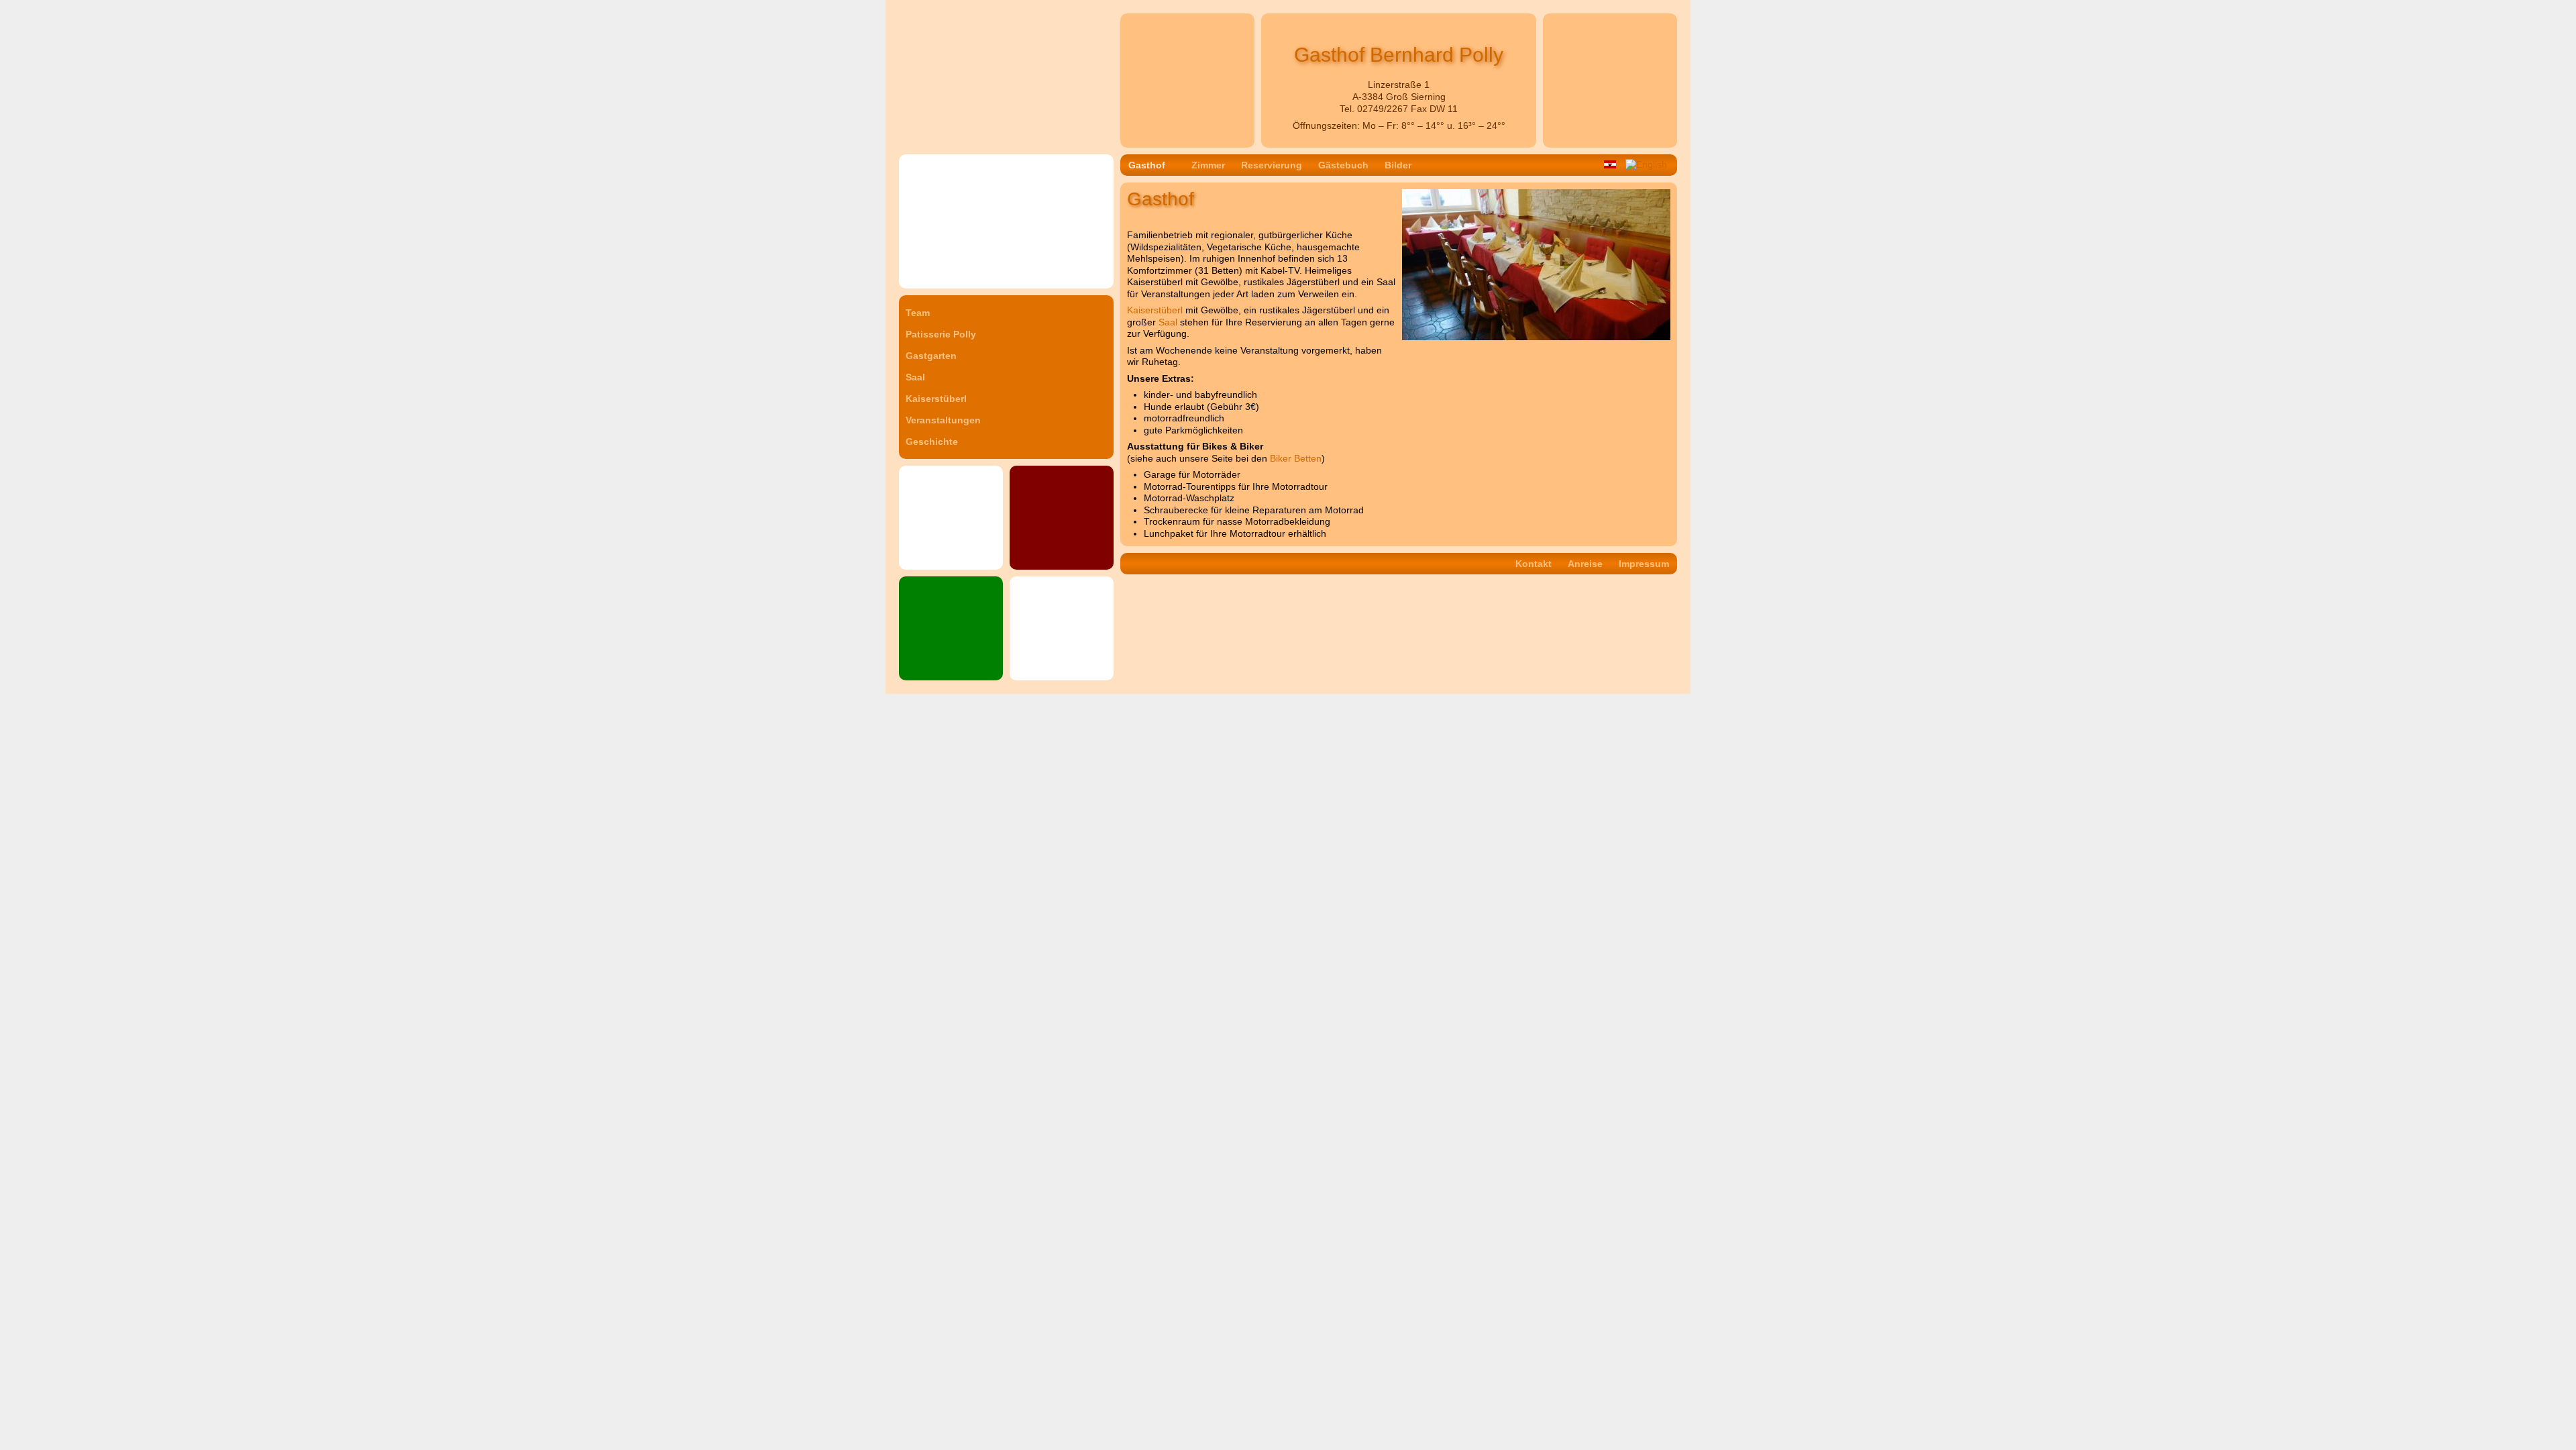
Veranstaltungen (943, 420)
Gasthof (1147, 165)
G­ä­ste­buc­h (1343, 165)
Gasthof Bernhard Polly (948, 16)
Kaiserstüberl (936, 399)
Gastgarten (931, 356)
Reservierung (1272, 165)
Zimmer (1208, 165)
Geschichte (932, 442)
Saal (915, 377)
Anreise (1585, 564)
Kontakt (1534, 564)
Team (918, 313)
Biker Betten (1296, 458)
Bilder (1398, 165)
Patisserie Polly (941, 334)
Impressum (1644, 564)
